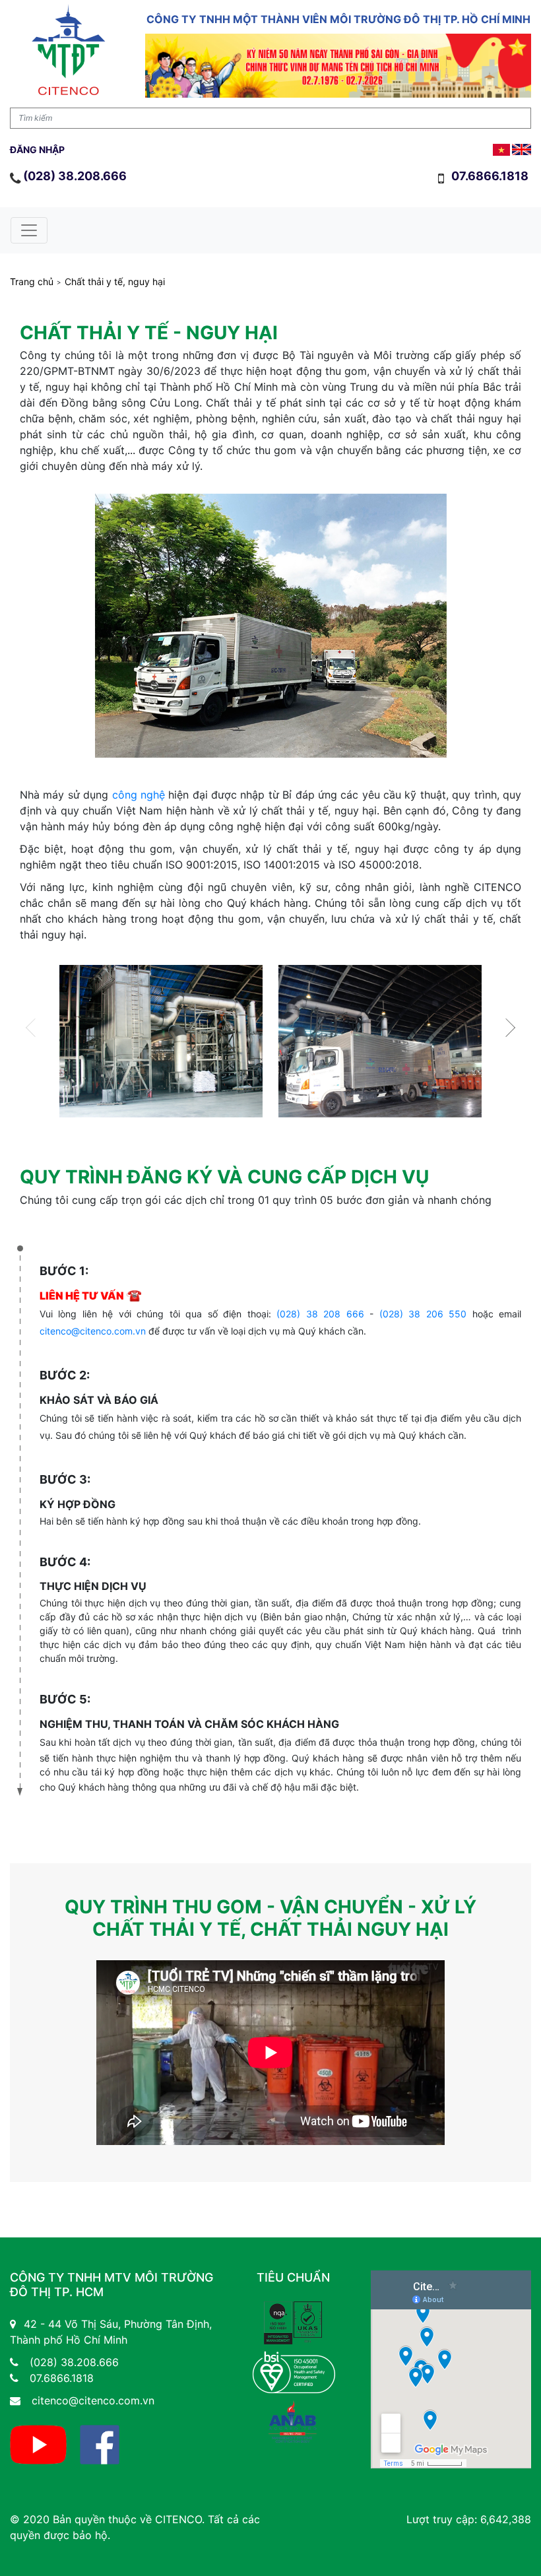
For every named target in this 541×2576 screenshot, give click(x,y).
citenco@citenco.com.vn (93, 1331)
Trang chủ (32, 282)
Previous (35, 1027)
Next (506, 1027)
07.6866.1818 (491, 176)
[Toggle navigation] (29, 230)
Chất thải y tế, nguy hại (115, 282)
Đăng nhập (37, 149)
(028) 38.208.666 (75, 176)
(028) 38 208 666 (320, 1314)
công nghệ (139, 795)
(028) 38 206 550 (423, 1314)
